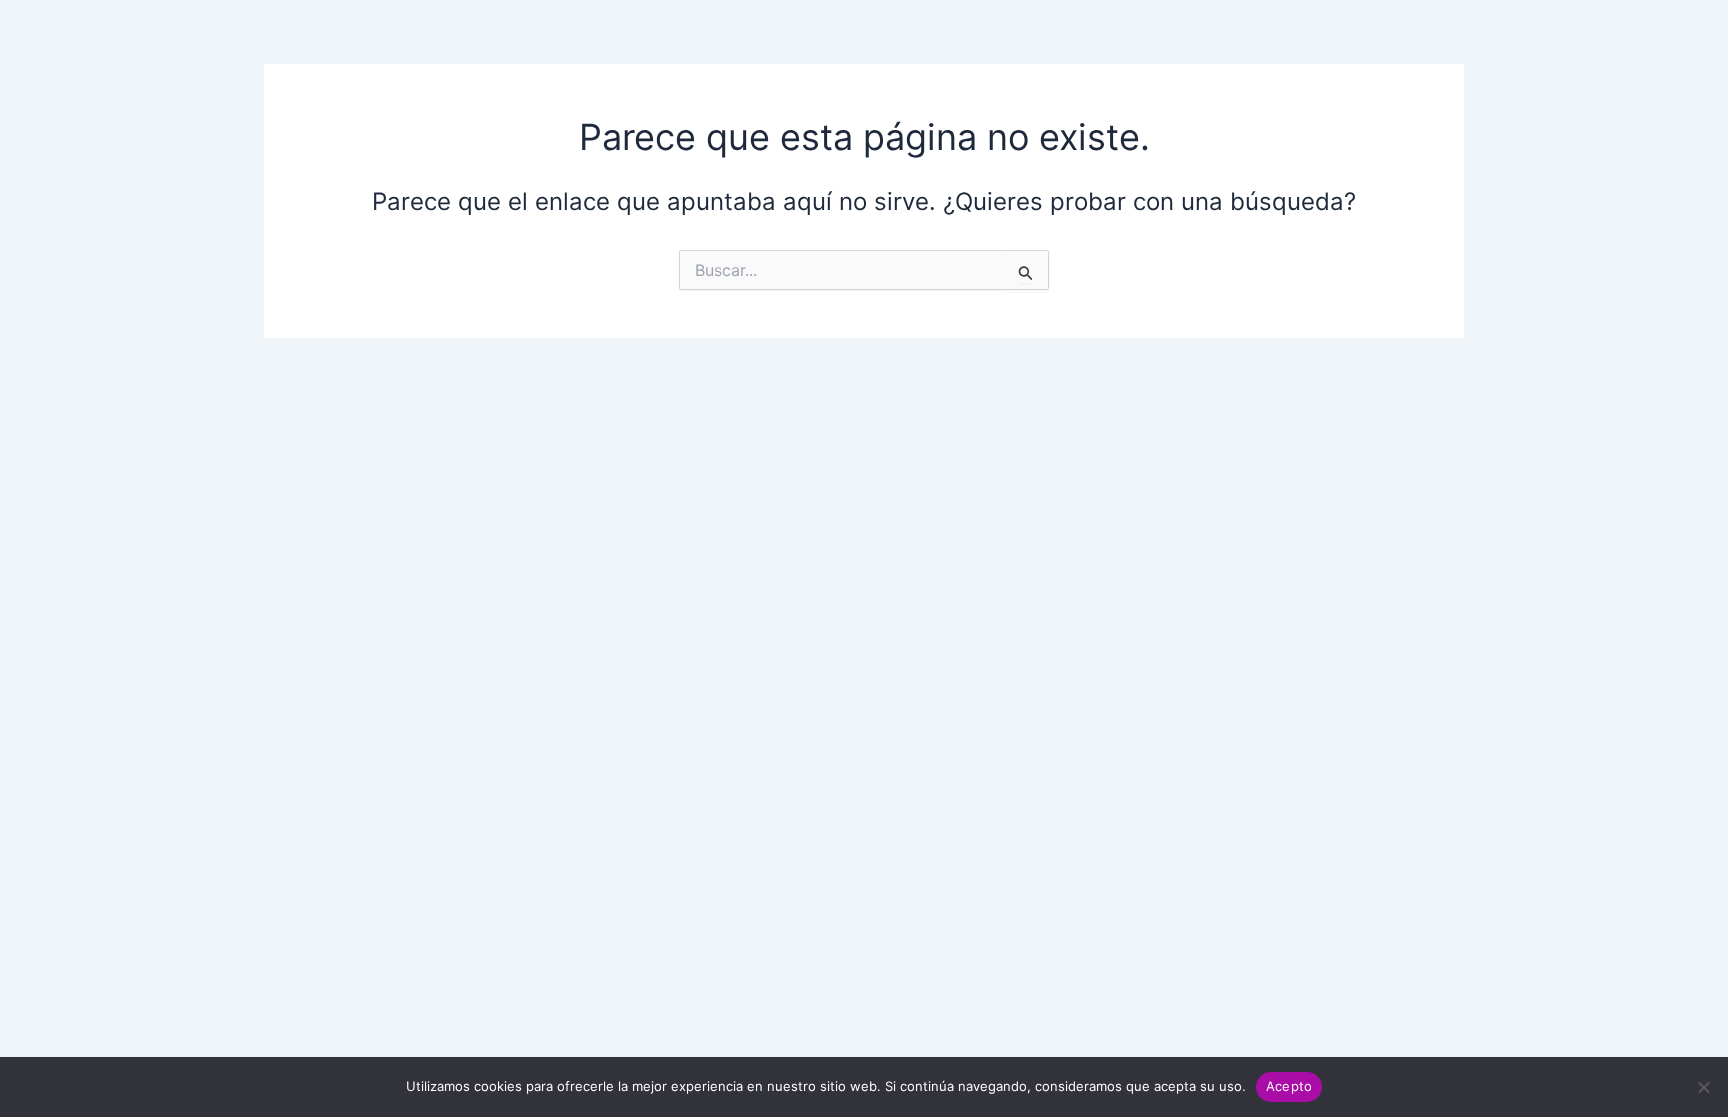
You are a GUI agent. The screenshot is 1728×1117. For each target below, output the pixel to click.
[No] (1703, 1087)
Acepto (1289, 1086)
